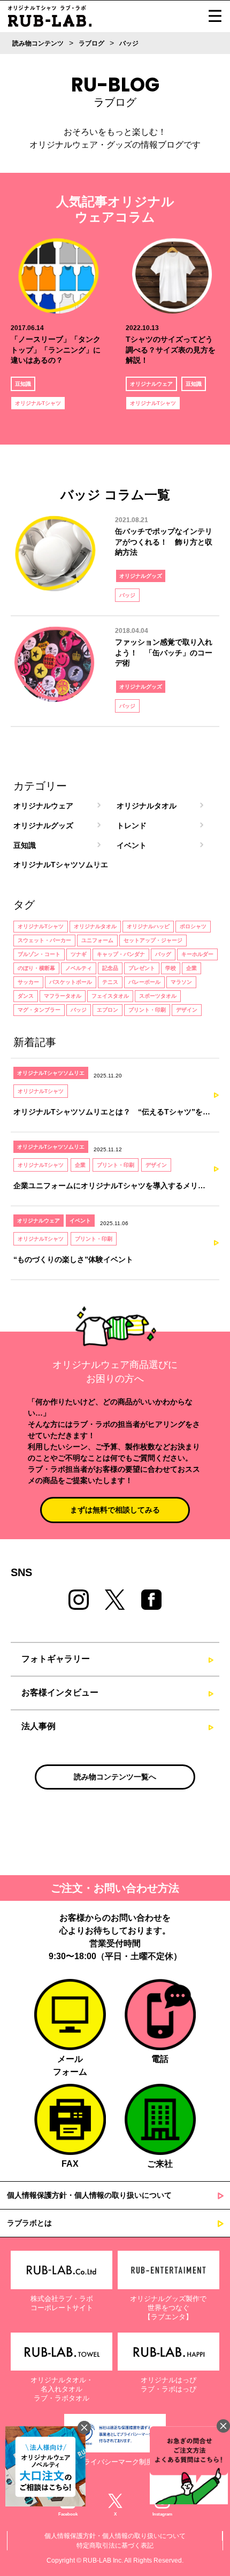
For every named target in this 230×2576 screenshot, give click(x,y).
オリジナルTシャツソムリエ (61, 865)
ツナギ (79, 954)
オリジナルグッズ (141, 576)
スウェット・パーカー (44, 940)
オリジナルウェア (151, 384)
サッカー (28, 982)
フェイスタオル (110, 996)
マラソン (181, 982)
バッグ (163, 954)
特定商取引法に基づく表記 (115, 2546)
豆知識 (23, 384)
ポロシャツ (193, 926)
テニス (110, 982)
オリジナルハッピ (148, 926)
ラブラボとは (29, 2223)
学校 (171, 968)
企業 (191, 968)
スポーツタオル (158, 996)
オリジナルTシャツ (38, 403)
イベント (132, 845)
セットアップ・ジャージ (153, 940)
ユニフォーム (97, 940)
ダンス (26, 996)
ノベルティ (79, 968)
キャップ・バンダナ (121, 954)
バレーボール (144, 982)
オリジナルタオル (147, 806)
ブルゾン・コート (39, 954)
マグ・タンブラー (39, 1010)
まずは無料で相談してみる (115, 1510)
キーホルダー (197, 954)
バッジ (127, 595)
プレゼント (142, 968)
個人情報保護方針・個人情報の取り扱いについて (89, 2195)
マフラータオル (63, 996)
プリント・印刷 (147, 1010)
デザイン (187, 1010)
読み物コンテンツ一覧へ (115, 1777)
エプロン (108, 1010)
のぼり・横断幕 (36, 968)
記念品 (110, 968)
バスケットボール (71, 982)
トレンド (132, 825)
